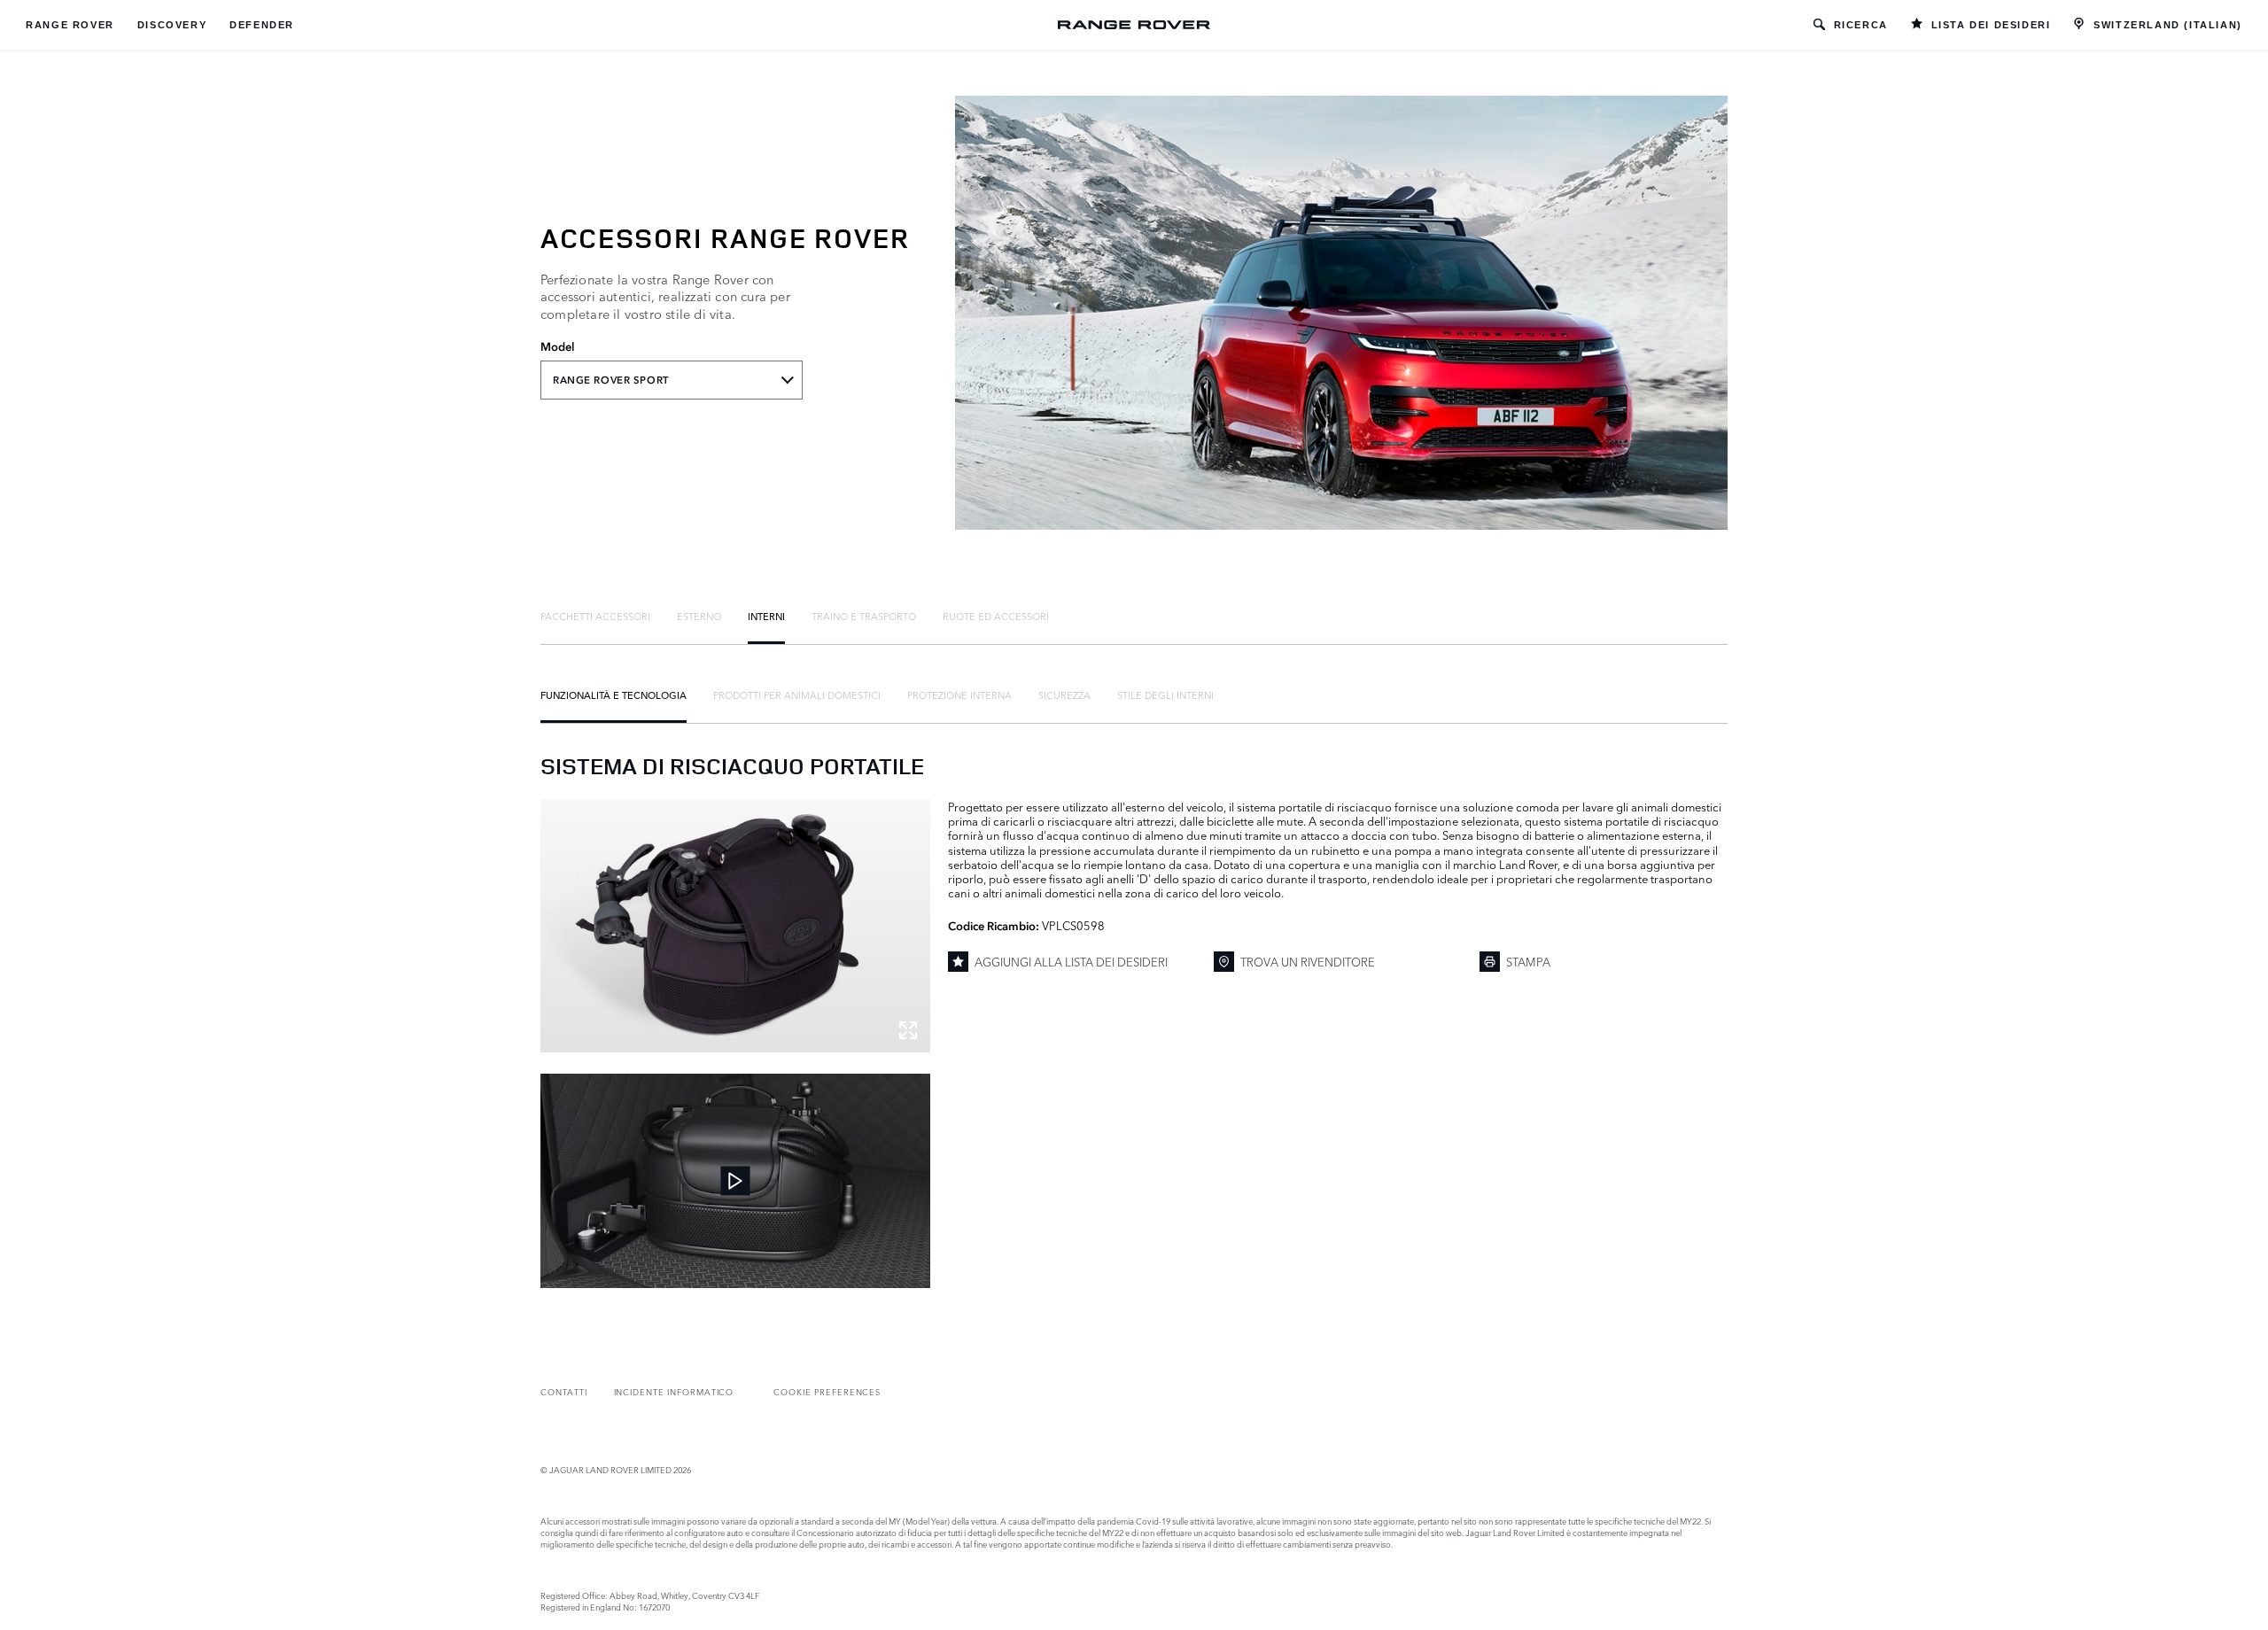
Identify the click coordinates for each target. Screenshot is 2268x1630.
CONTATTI (564, 1391)
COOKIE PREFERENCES (827, 1391)
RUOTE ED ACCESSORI (996, 616)
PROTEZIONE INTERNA (959, 695)
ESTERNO (699, 616)
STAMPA (1528, 961)
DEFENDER (262, 25)
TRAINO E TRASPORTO (864, 616)
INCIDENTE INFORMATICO (674, 1391)
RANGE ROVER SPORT (611, 380)
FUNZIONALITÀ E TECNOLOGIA (614, 695)
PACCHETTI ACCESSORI (595, 616)
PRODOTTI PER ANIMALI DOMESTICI (797, 695)
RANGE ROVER (70, 25)
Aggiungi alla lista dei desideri (1071, 961)
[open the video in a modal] (735, 1181)
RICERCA (1861, 25)
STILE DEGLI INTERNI (1165, 695)
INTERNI (766, 616)
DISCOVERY (172, 25)
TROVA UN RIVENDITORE (1308, 961)
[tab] (595, 616)
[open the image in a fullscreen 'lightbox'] (735, 926)
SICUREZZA (1064, 695)
